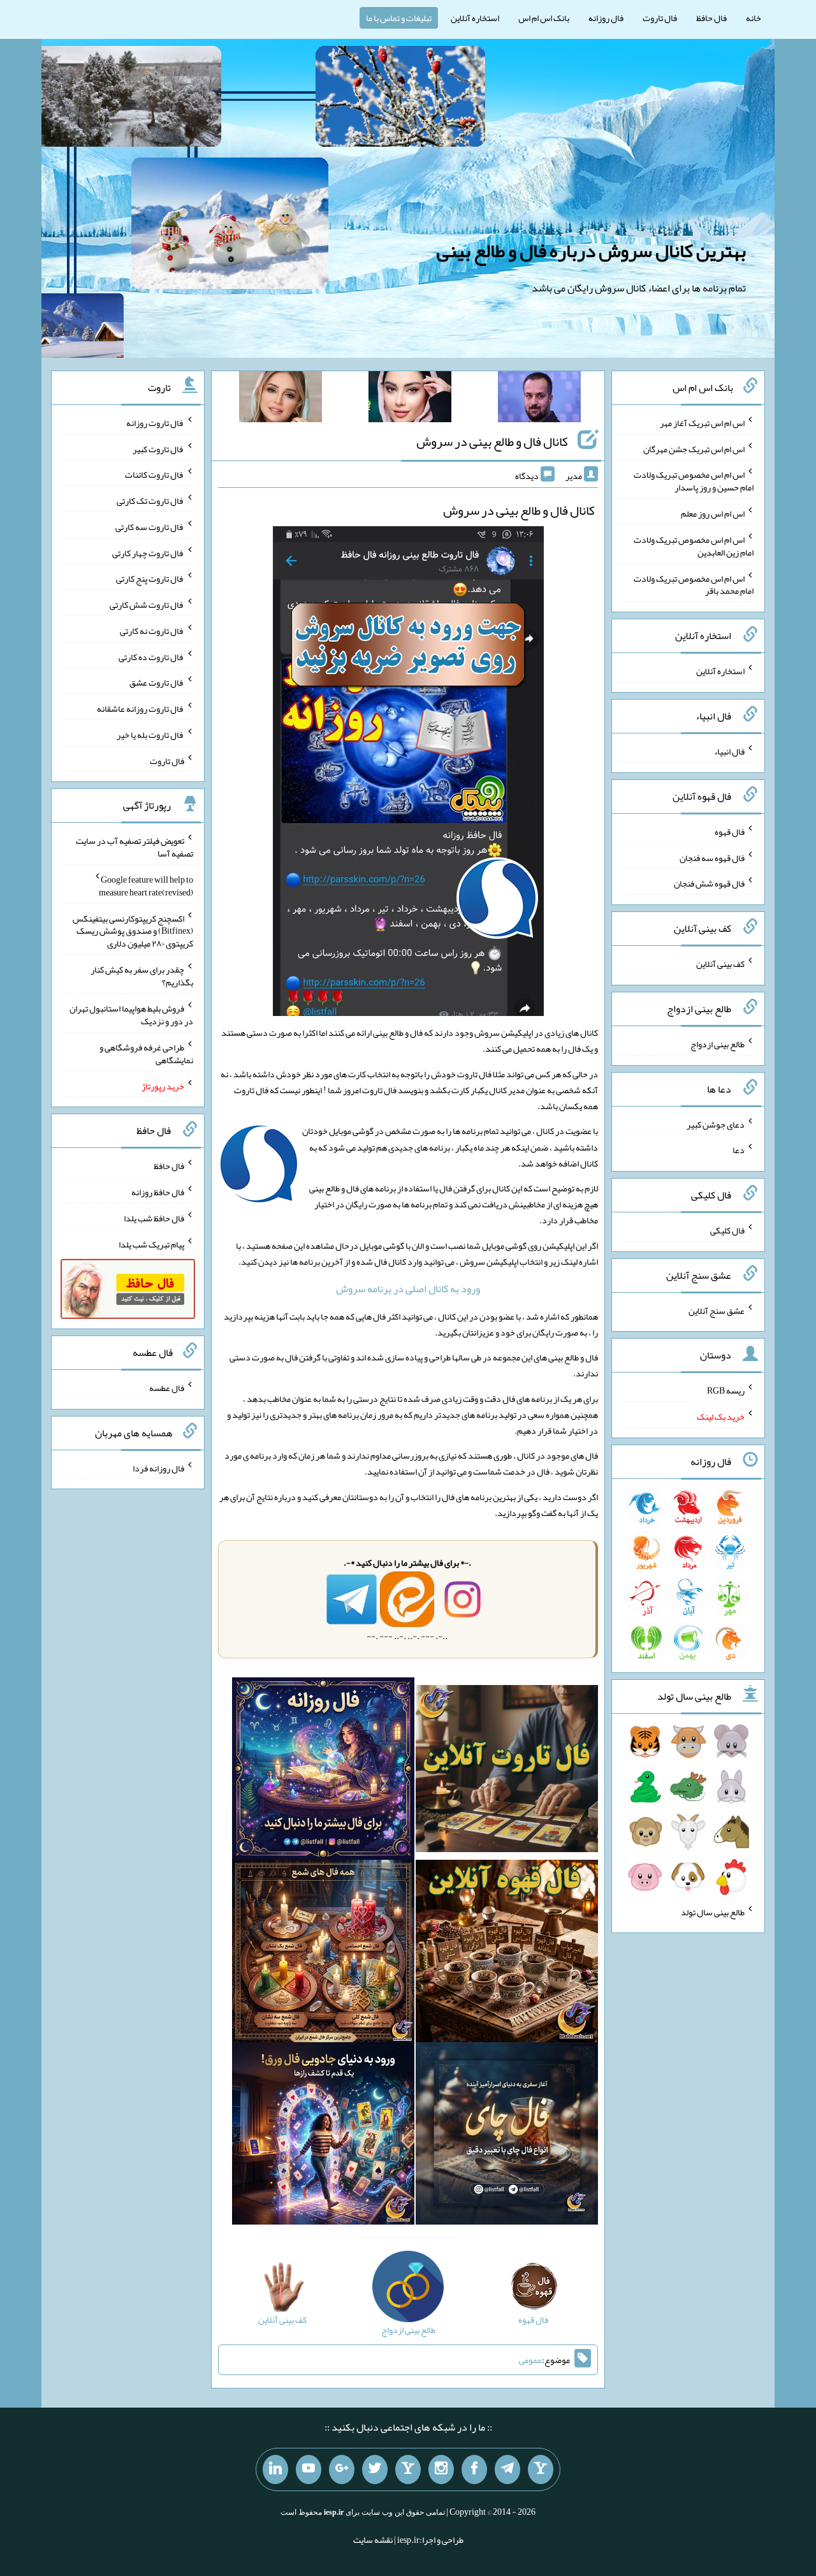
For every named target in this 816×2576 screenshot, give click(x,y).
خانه (754, 18)
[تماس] (408, 2469)
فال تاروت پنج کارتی (150, 578)
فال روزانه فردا (158, 1468)
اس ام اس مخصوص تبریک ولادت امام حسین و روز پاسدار (694, 481)
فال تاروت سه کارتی (150, 527)
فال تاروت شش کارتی (147, 605)
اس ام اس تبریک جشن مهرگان (694, 448)
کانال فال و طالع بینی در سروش (492, 441)
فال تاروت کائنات (155, 475)
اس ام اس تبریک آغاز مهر (702, 423)
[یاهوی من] (541, 2469)
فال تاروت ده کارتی (151, 656)
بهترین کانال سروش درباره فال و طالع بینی (591, 251)
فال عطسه (167, 1388)
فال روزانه (606, 18)
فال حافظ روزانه (158, 1192)
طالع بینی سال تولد (713, 1911)
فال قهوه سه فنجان (712, 857)
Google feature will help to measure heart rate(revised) (146, 886)
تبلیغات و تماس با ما (399, 18)
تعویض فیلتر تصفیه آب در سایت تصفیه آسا (135, 847)
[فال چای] (507, 2136)
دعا (739, 1150)
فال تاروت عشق (157, 682)
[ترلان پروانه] (410, 399)
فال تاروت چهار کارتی (148, 552)
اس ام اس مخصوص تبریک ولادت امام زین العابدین (694, 546)
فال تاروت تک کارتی (150, 501)
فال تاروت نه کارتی (152, 631)
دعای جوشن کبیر (716, 1124)
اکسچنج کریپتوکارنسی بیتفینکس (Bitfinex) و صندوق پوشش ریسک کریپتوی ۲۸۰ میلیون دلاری (133, 931)
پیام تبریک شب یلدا (151, 1244)
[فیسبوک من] (474, 2469)
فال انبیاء (729, 751)
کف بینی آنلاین (720, 964)
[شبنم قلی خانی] (280, 399)
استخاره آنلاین (475, 18)
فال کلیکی (727, 1230)
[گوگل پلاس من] (342, 2469)
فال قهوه (730, 832)
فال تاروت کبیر (158, 448)
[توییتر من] (375, 2469)
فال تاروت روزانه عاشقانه (141, 709)
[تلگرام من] (507, 2469)
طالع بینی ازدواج (718, 1044)
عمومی (530, 2360)
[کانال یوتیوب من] (309, 2469)
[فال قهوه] (507, 1954)
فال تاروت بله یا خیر (150, 735)
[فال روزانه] (323, 1771)
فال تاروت (660, 18)
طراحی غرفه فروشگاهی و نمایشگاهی (146, 1054)
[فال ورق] (323, 2136)
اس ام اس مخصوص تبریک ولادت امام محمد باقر (694, 584)
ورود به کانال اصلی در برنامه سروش (408, 1289)
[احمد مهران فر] (539, 399)
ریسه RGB (726, 1390)
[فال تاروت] (507, 1771)
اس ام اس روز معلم (713, 513)
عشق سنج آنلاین (717, 1310)
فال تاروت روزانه (155, 423)
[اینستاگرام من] (441, 2469)
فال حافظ (711, 18)
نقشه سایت (373, 2540)
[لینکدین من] (275, 2469)
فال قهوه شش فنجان (709, 883)
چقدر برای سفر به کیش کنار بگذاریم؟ (142, 976)
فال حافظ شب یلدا (154, 1218)
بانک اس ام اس (544, 18)
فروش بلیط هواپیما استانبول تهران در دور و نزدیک (131, 1015)
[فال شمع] (323, 1954)
